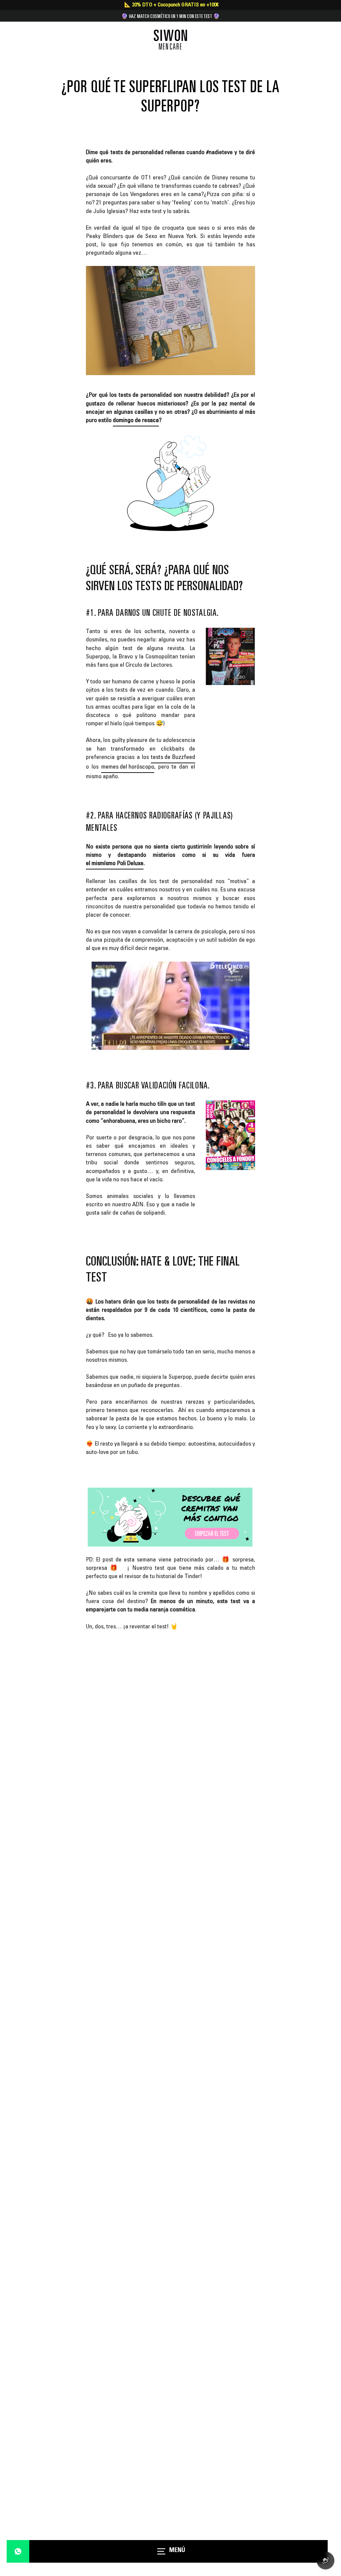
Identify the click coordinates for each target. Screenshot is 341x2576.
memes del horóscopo (128, 767)
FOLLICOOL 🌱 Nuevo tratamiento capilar (170, 16)
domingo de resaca (136, 421)
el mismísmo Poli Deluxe (115, 864)
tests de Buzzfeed (173, 758)
